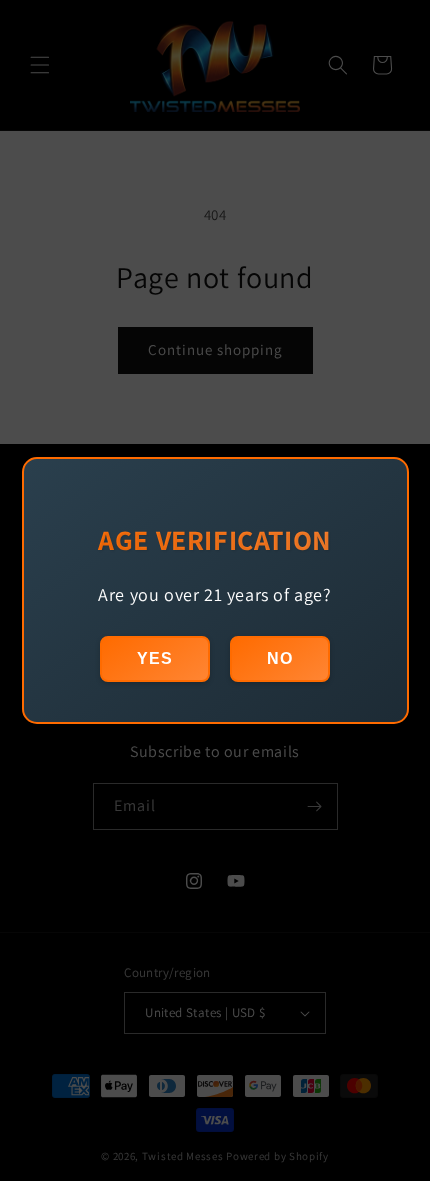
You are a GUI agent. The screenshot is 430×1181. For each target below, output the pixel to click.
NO (280, 658)
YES (155, 658)
